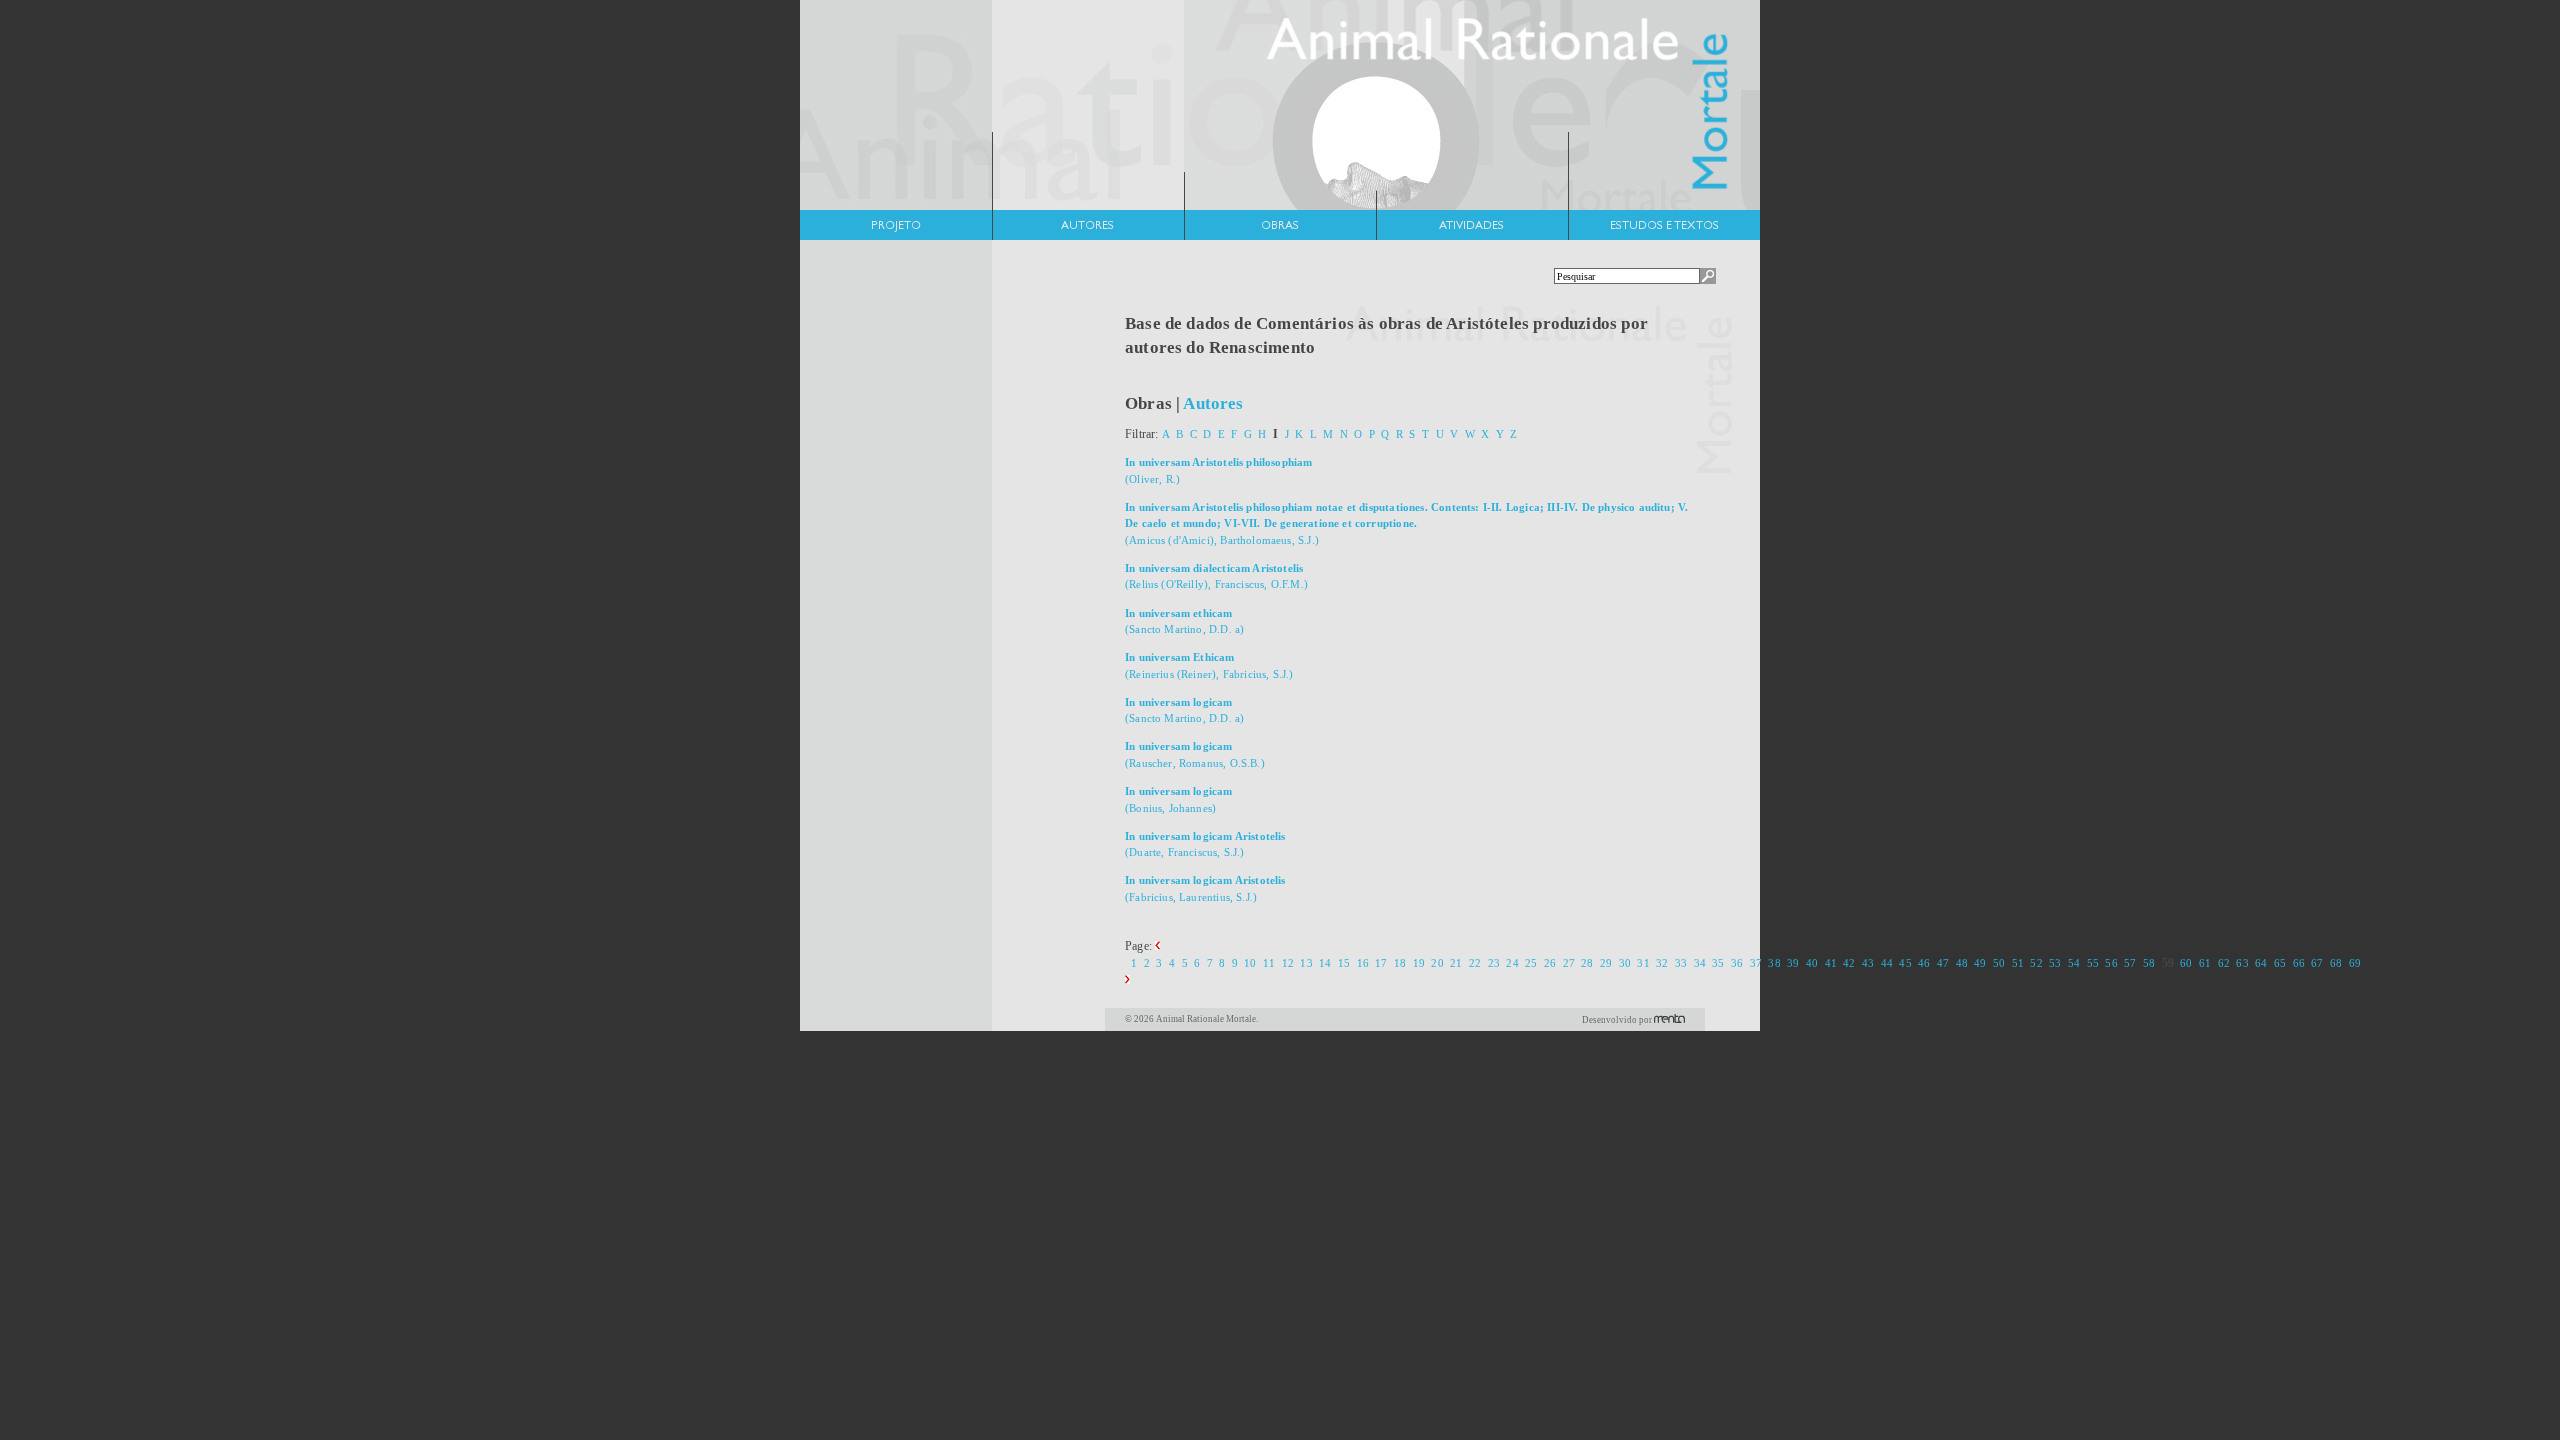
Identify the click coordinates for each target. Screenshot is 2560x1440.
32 (1662, 963)
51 (2018, 963)
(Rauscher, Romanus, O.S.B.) (1195, 754)
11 (1269, 963)
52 (2036, 963)
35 (1718, 963)
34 (1700, 963)
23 (1494, 963)
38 (1774, 963)
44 (1887, 963)
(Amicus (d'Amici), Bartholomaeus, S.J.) (1406, 523)
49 (1980, 963)
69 (2355, 963)
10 (1250, 963)
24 (1512, 963)
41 (1831, 963)
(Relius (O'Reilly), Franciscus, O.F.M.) (1216, 576)
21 (1456, 963)
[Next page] (1127, 980)
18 (1400, 963)
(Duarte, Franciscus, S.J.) (1205, 844)
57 (2130, 963)
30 (1625, 963)
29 (1606, 963)
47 (1943, 963)
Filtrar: (1143, 434)
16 (1363, 963)
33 (1681, 963)
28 (1587, 963)
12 (1288, 963)
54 (2074, 963)
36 (1737, 963)
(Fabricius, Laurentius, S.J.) (1205, 888)
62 (2224, 963)
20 (1437, 963)
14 (1325, 963)
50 (1999, 963)
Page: (1140, 946)
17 (1381, 963)
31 (1643, 963)
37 (1756, 963)
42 (1849, 963)
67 (2317, 963)
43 (1868, 963)
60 (2186, 963)
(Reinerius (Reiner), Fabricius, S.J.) (1209, 665)
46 (1924, 963)
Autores (1213, 403)
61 (2205, 963)
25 (1531, 963)
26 (1550, 963)
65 (2280, 963)
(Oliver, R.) (1219, 470)
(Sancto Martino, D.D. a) (1184, 621)
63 (2242, 963)
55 (2093, 963)
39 (1793, 963)
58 (2149, 963)
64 (2261, 963)
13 (1306, 963)
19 (1419, 963)
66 (2299, 963)
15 (1344, 963)
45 (1905, 963)
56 (2111, 963)
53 (2055, 963)
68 (2336, 963)
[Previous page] (1157, 946)
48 (1962, 963)
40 (1812, 963)
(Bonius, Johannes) (1179, 799)
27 (1569, 963)
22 (1475, 963)
